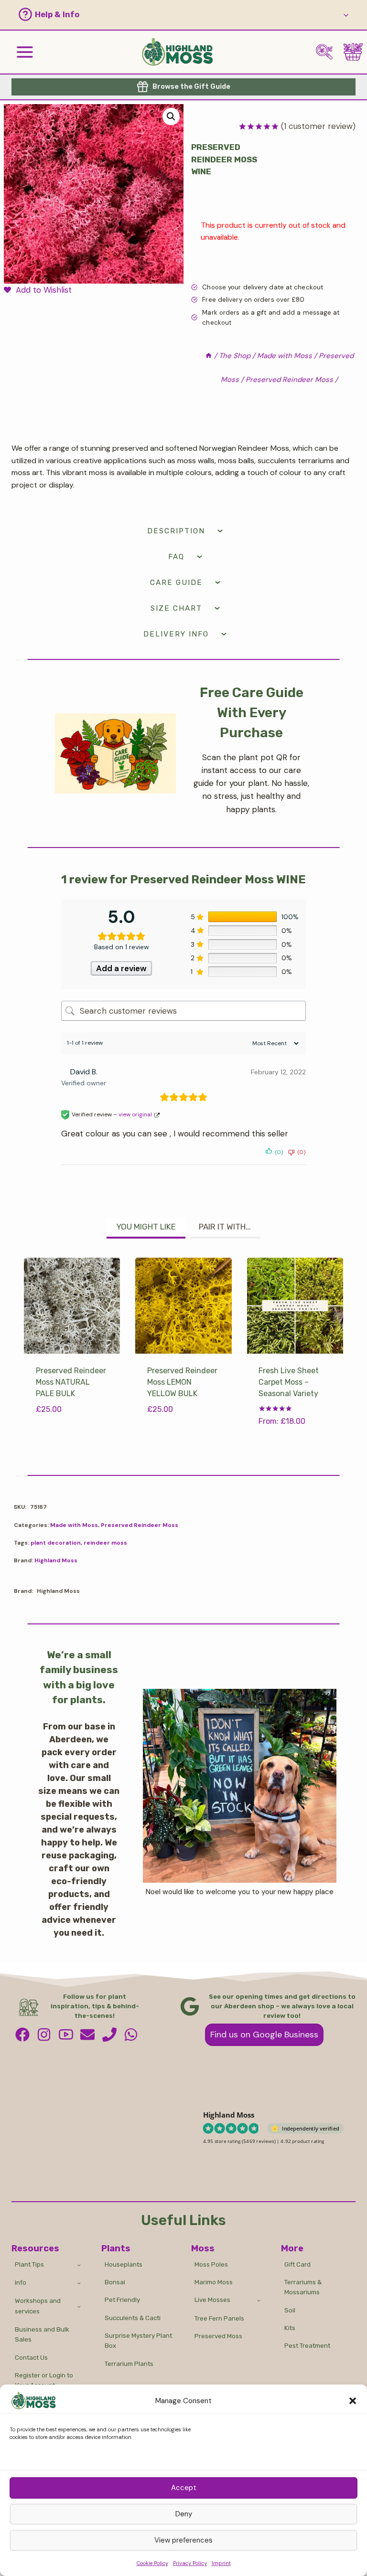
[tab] (146, 1228)
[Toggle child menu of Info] (79, 2283)
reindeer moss (105, 1543)
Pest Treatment (307, 2346)
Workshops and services (38, 2306)
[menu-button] (25, 52)
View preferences (183, 2540)
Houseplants (124, 2264)
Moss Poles (211, 2264)
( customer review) (318, 126)
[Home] (209, 356)
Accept (184, 2488)
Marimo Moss (214, 2282)
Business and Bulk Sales (42, 2334)
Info (21, 2283)
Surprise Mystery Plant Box (138, 2341)
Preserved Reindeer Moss (140, 1525)
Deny (184, 2514)
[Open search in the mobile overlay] (328, 52)
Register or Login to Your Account (44, 2380)
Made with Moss (74, 1525)
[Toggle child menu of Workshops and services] (79, 2306)
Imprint (221, 2563)
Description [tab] (176, 531)
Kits (290, 2328)
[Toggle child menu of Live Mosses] (259, 2300)
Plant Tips (29, 2264)
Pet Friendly (122, 2300)
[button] (353, 2401)
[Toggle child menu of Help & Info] (346, 15)
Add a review (121, 968)
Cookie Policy (152, 2563)
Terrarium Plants (129, 2364)
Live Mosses (212, 2300)
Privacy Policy (190, 2563)
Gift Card (297, 2264)
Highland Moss (56, 1560)
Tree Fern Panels (219, 2318)
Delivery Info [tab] (176, 634)
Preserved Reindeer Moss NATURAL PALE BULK (71, 1382)
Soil (290, 2310)
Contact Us (31, 2358)
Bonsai (115, 2282)
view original (135, 1114)
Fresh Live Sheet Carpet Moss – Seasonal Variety (289, 1382)
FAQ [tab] (176, 557)
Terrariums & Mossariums (303, 2287)
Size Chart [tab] (176, 608)
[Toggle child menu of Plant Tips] (79, 2264)
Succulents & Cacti (133, 2318)
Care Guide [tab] (176, 583)
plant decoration (56, 1543)
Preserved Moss (218, 2336)
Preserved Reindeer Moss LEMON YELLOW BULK (182, 1382)
